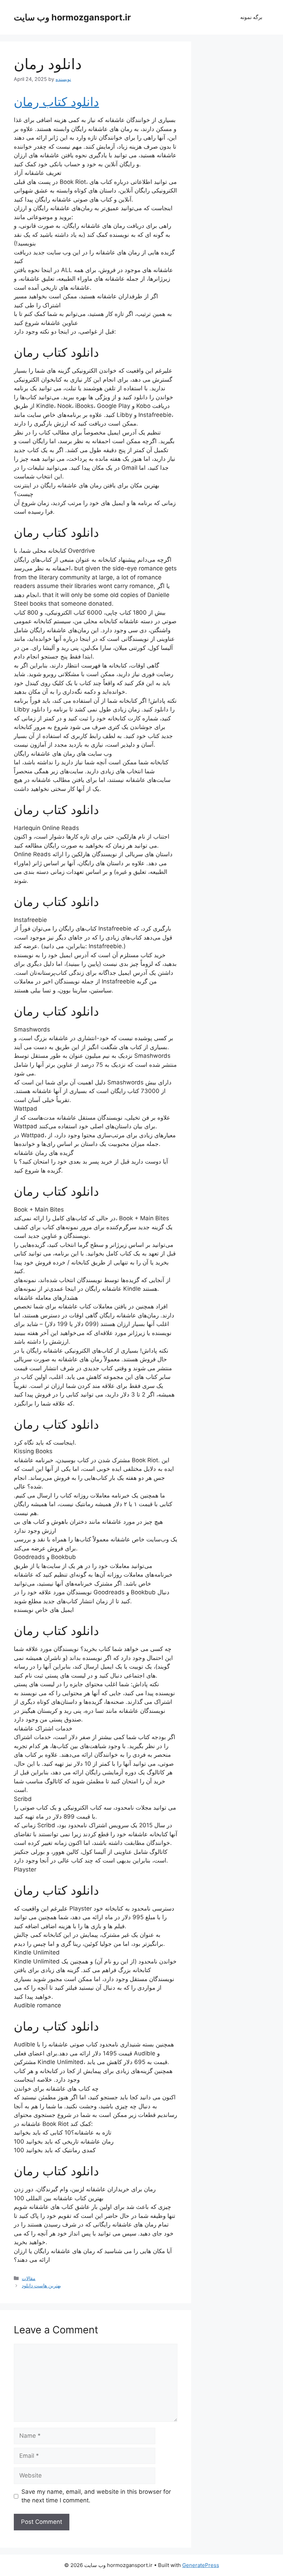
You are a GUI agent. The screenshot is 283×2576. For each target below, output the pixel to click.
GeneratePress (201, 2565)
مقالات (29, 2278)
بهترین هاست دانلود (41, 2285)
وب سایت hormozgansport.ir (72, 17)
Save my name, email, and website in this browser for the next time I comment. (96, 2496)
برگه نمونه (251, 17)
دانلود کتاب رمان (56, 102)
